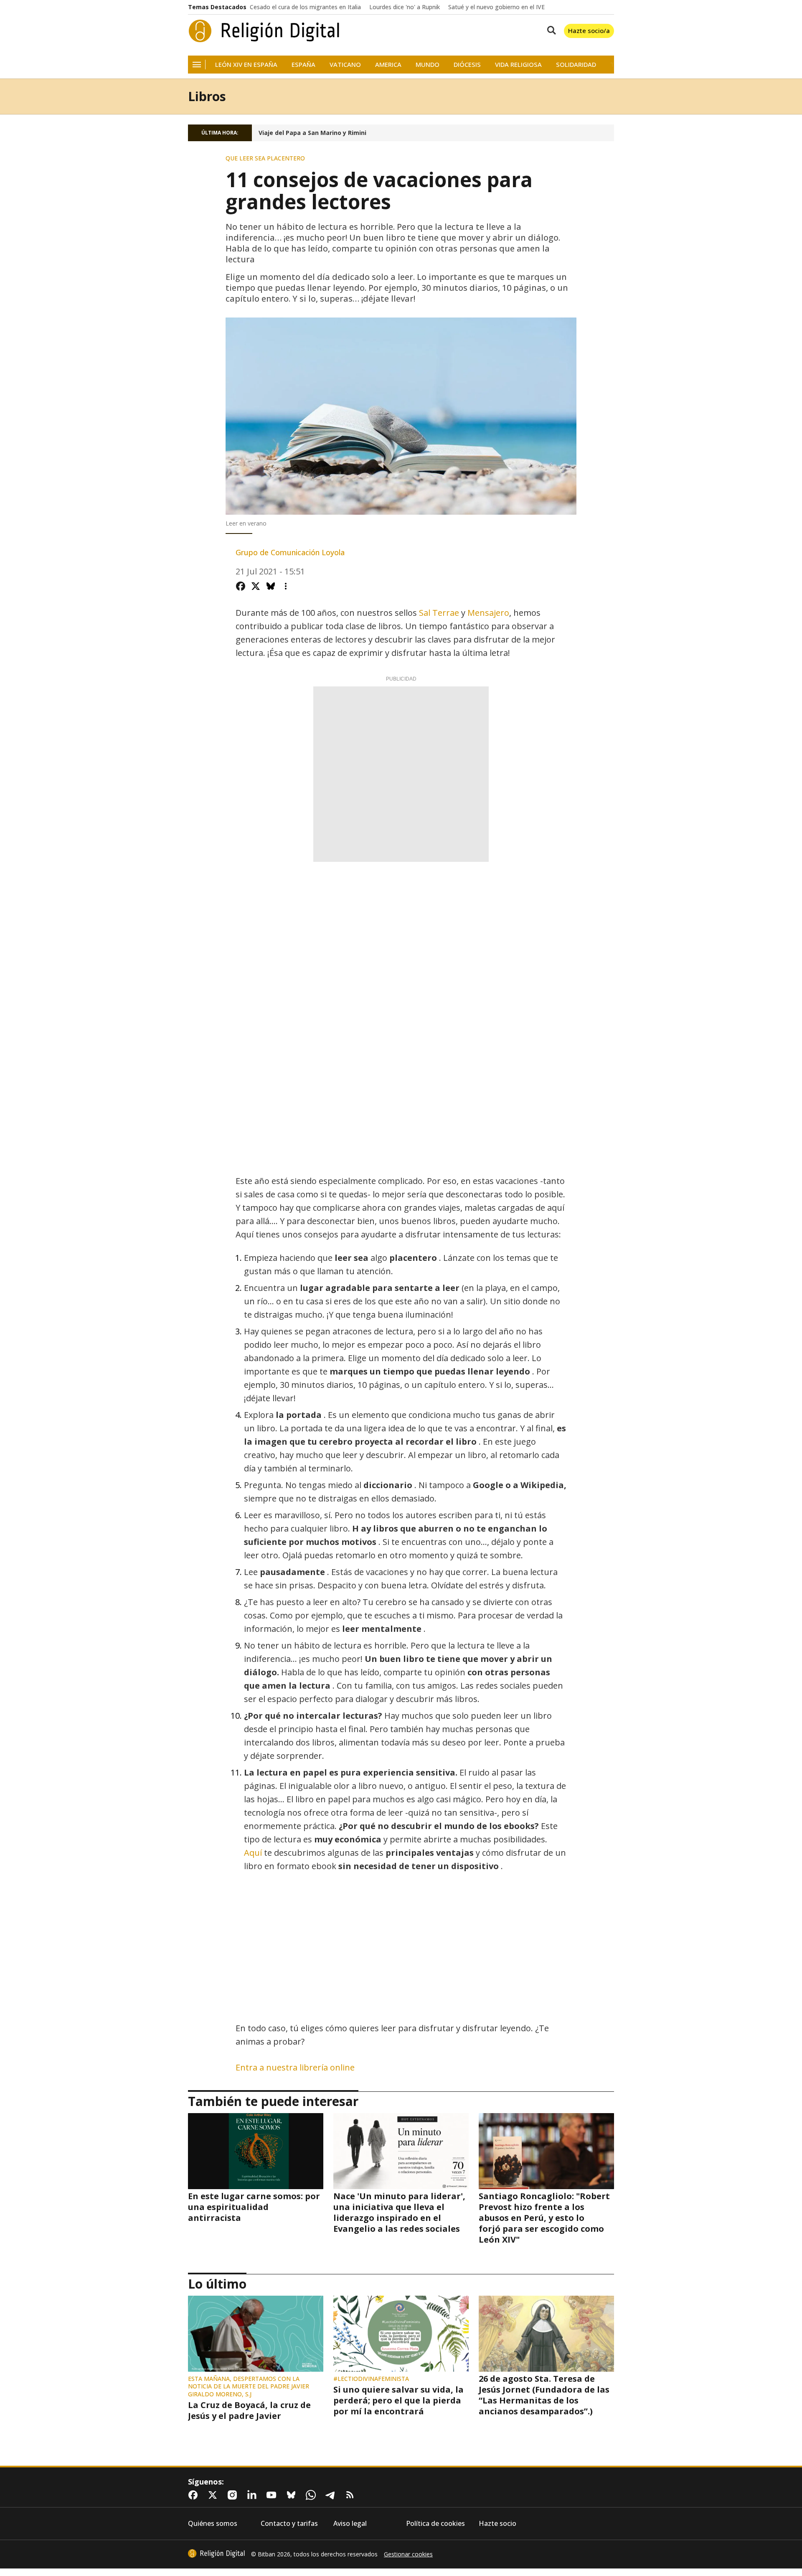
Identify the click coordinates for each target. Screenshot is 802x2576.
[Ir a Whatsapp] (312, 2495)
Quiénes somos (213, 2524)
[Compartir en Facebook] (241, 586)
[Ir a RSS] (352, 2495)
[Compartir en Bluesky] (271, 586)
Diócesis (467, 65)
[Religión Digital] (264, 31)
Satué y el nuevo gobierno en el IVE (496, 7)
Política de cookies (435, 2524)
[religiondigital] (216, 2553)
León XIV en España (246, 65)
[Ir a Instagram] (234, 2495)
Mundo (428, 65)
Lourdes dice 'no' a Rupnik (405, 7)
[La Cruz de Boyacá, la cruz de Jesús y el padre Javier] (256, 2334)
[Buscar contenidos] (550, 31)
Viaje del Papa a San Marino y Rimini (312, 133)
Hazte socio (497, 2524)
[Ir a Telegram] (332, 2495)
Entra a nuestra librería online (295, 2067)
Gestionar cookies (408, 2554)
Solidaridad (576, 65)
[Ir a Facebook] (195, 2495)
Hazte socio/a (589, 30)
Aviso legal (350, 2524)
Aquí (254, 1853)
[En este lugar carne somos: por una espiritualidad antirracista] (256, 2151)
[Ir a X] (214, 2495)
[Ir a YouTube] (273, 2495)
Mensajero (488, 613)
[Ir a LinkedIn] (254, 2495)
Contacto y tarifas (289, 2524)
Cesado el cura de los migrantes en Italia (305, 7)
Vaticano (345, 65)
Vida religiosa (518, 65)
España (303, 65)
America (388, 65)
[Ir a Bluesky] (293, 2495)
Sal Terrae (439, 613)
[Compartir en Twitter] (256, 586)
